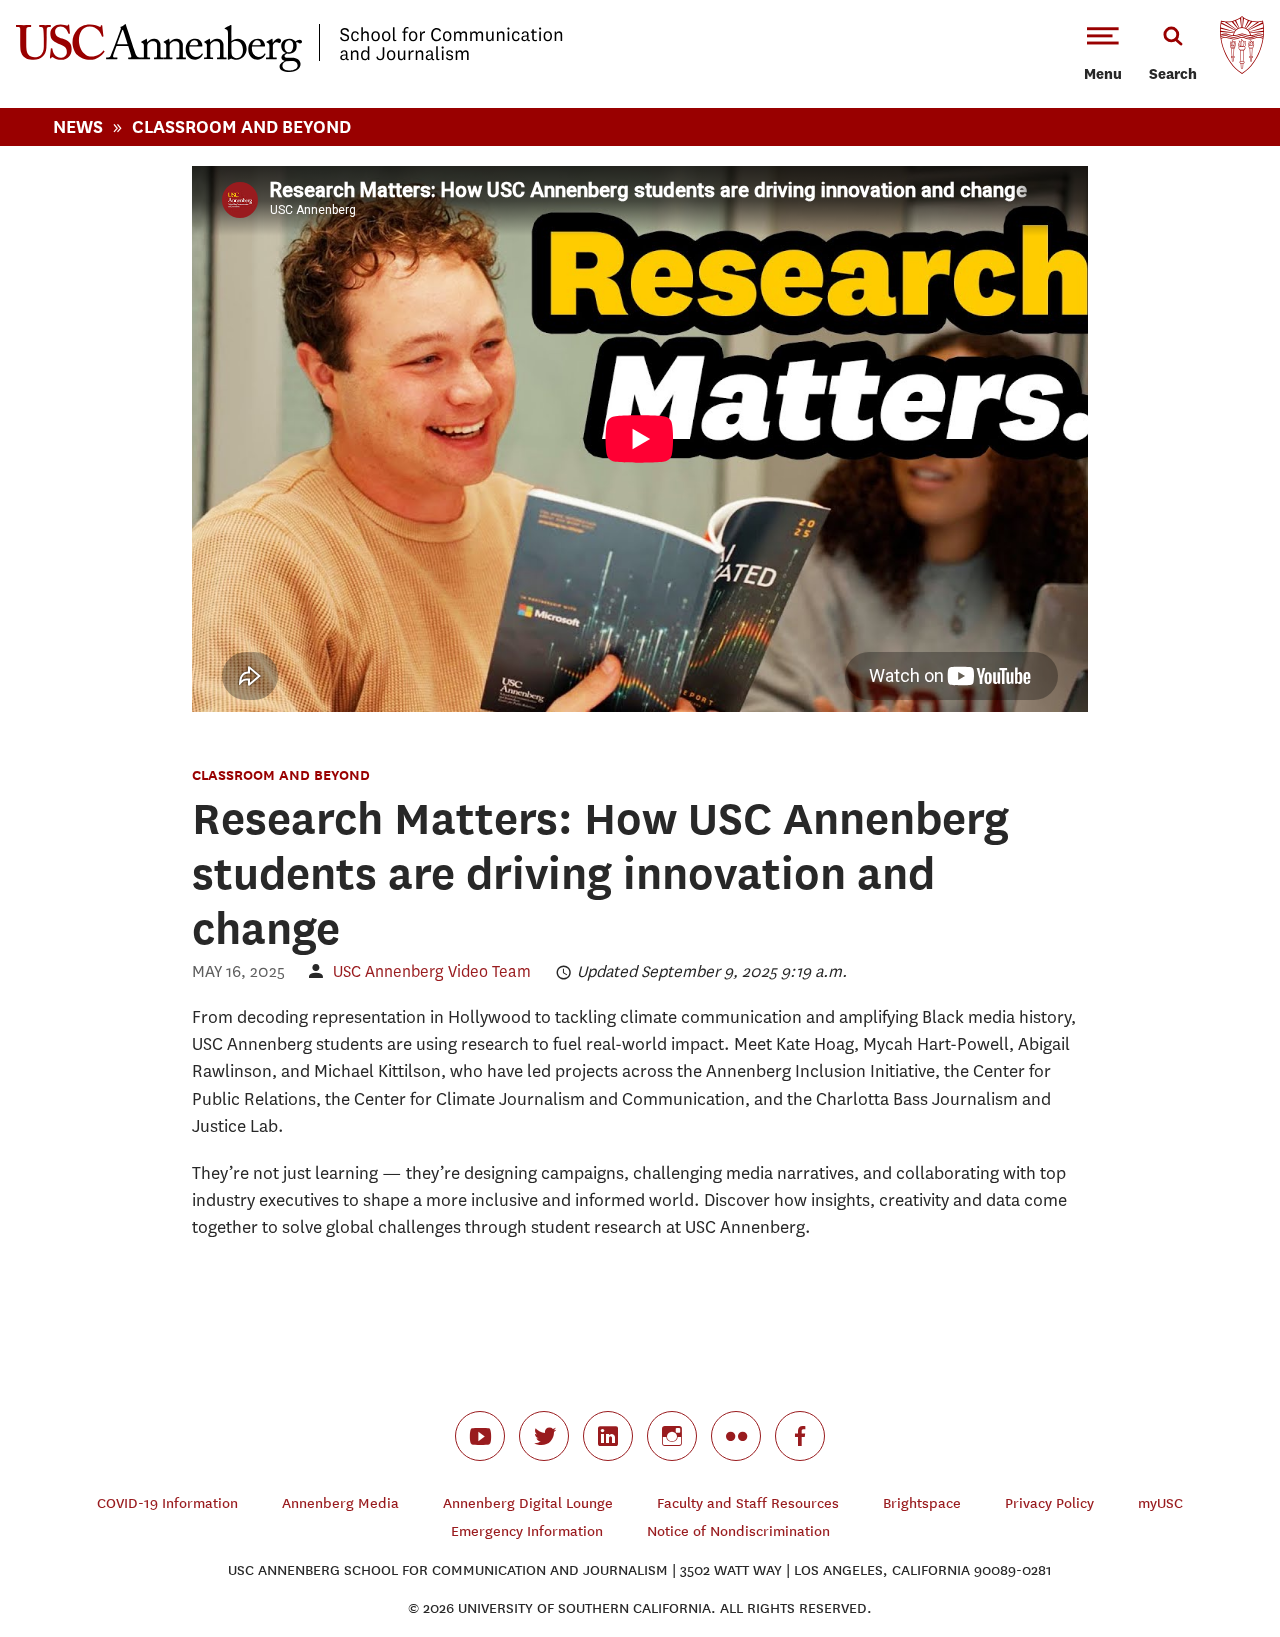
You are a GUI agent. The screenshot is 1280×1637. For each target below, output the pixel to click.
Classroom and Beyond (281, 774)
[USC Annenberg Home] (289, 68)
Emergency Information (527, 1531)
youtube (480, 1436)
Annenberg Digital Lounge (528, 1503)
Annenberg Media (340, 1503)
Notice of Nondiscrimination (738, 1531)
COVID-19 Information (167, 1503)
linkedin (608, 1436)
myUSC (1160, 1503)
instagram (672, 1436)
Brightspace (922, 1503)
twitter (544, 1436)
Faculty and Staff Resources (748, 1503)
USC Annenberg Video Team (432, 971)
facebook (800, 1436)
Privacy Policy (1049, 1503)
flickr (736, 1436)
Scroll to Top (1194, 1551)
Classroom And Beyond (241, 126)
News (78, 126)
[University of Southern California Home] (1242, 50)
